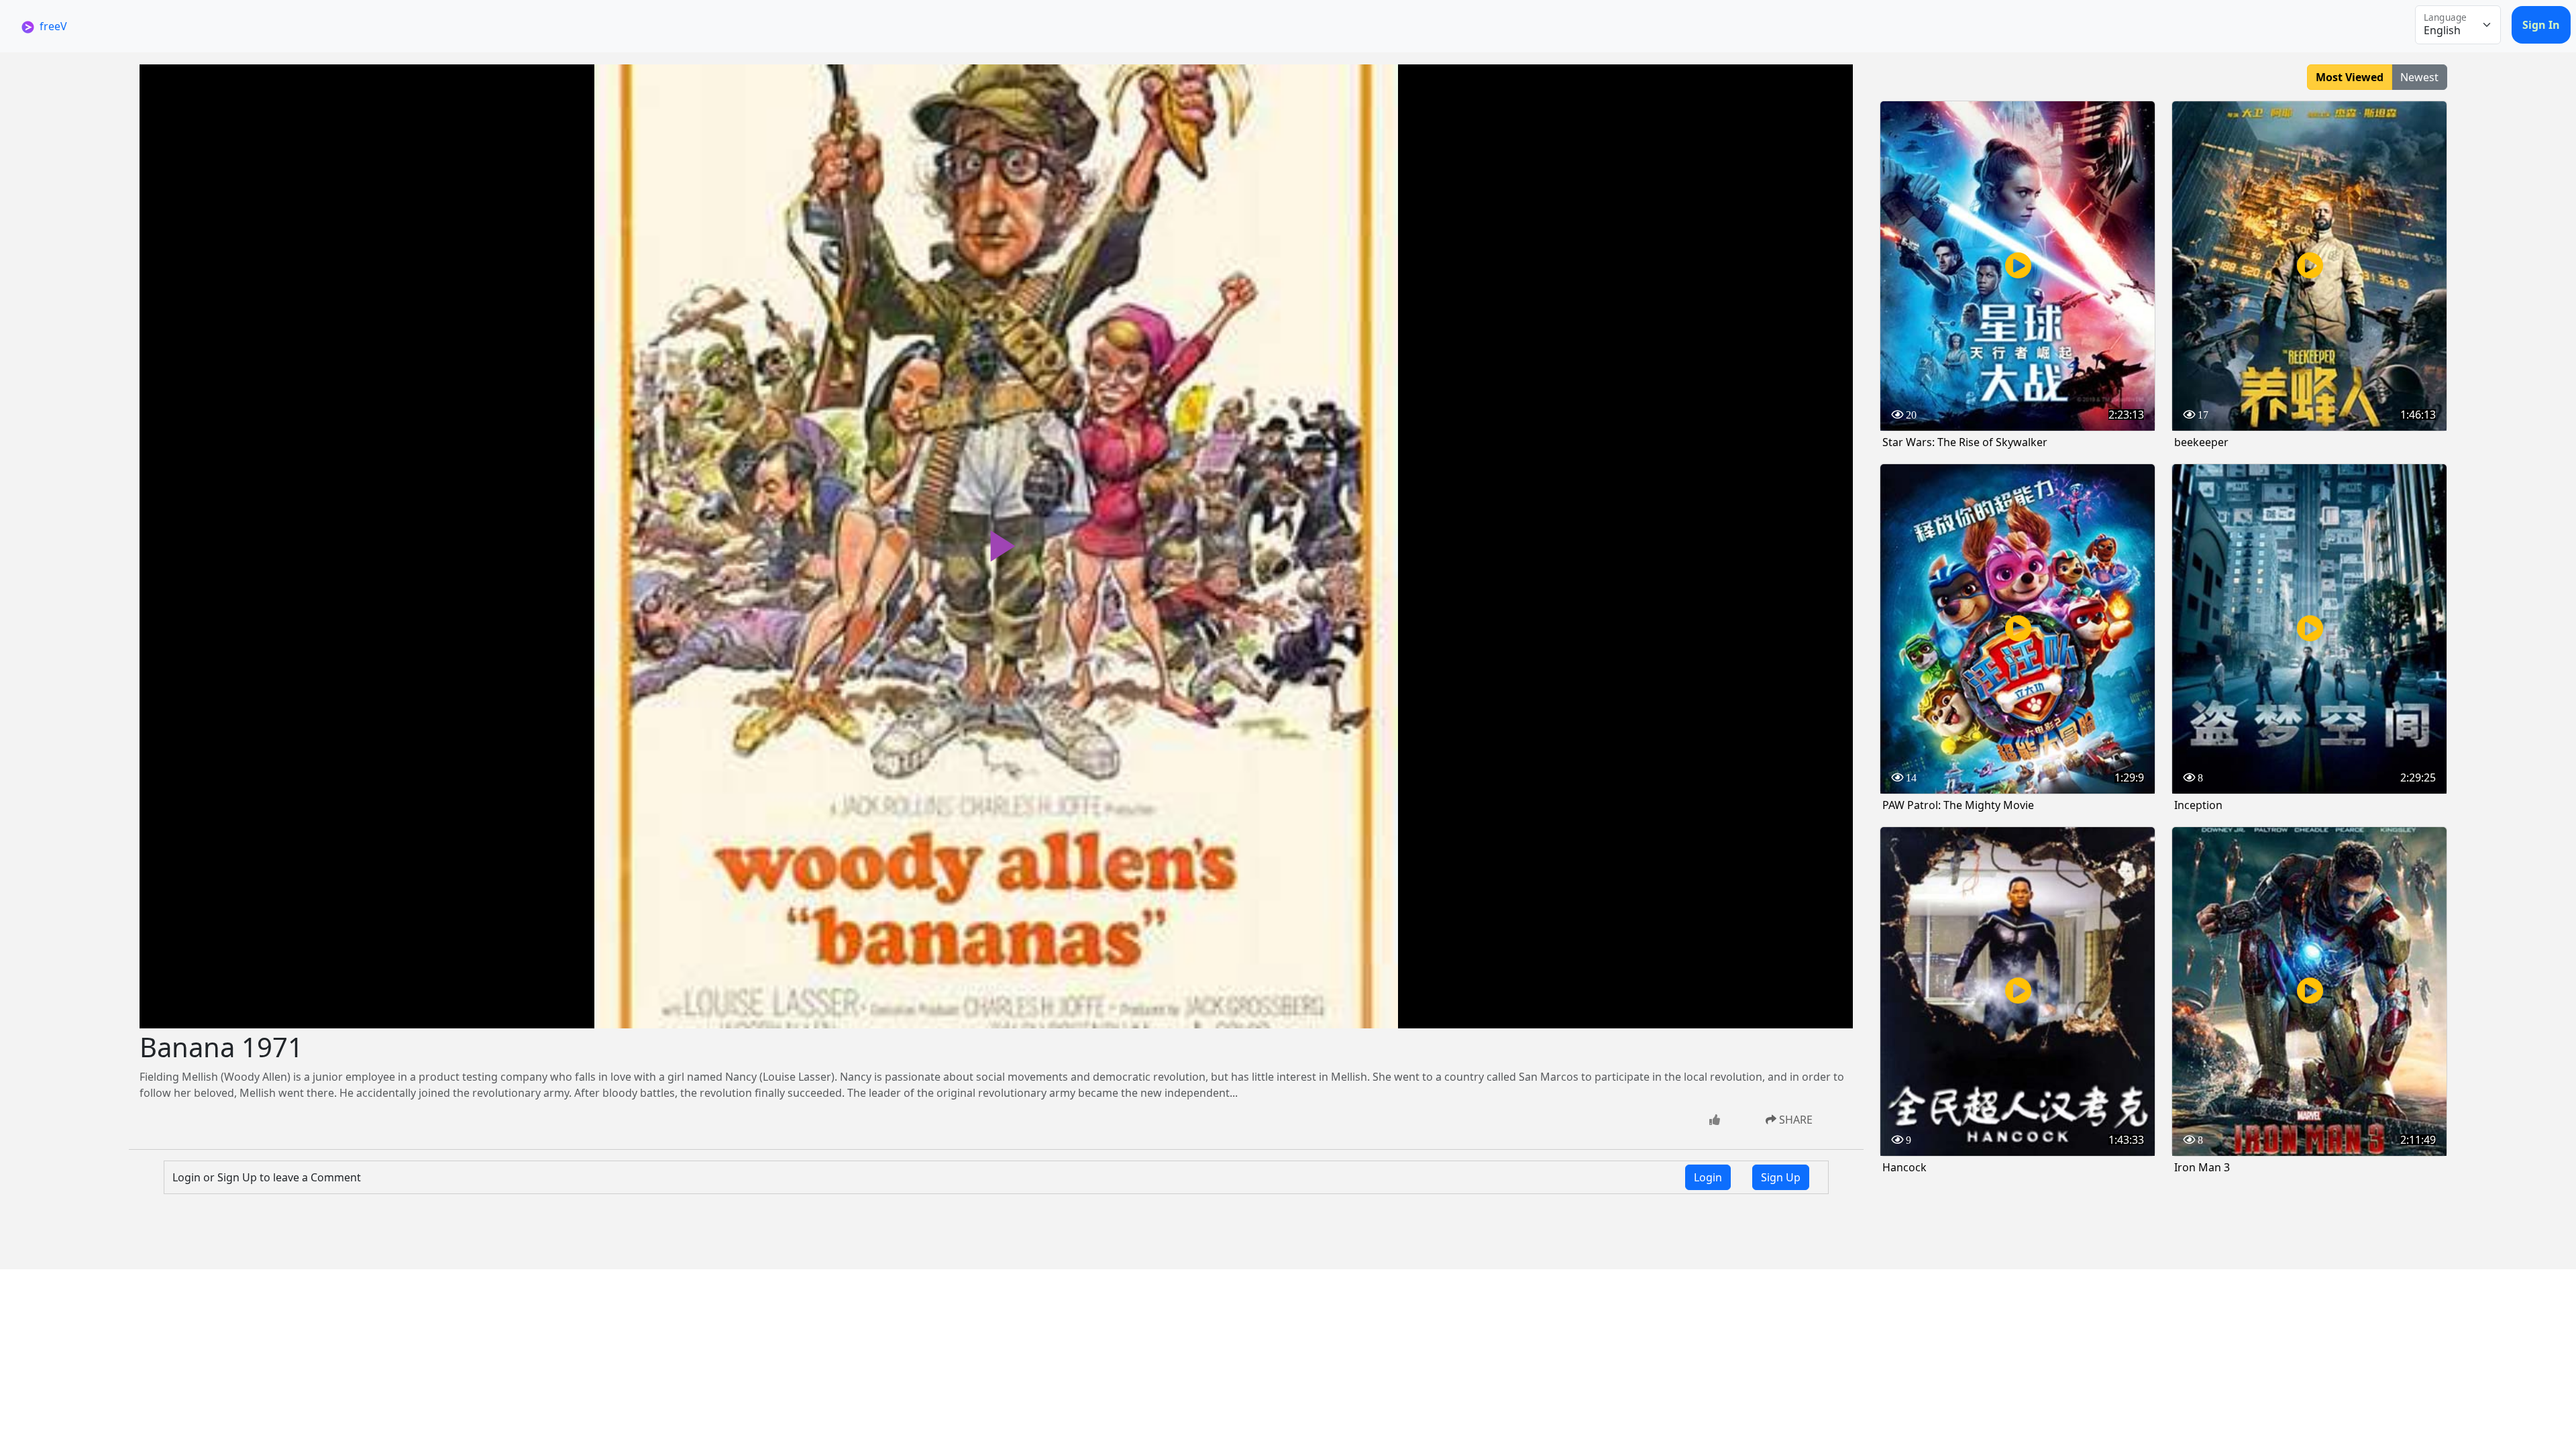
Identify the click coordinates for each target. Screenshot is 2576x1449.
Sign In (2541, 25)
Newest (2419, 77)
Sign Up (1781, 1177)
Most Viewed (2350, 77)
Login (1708, 1177)
